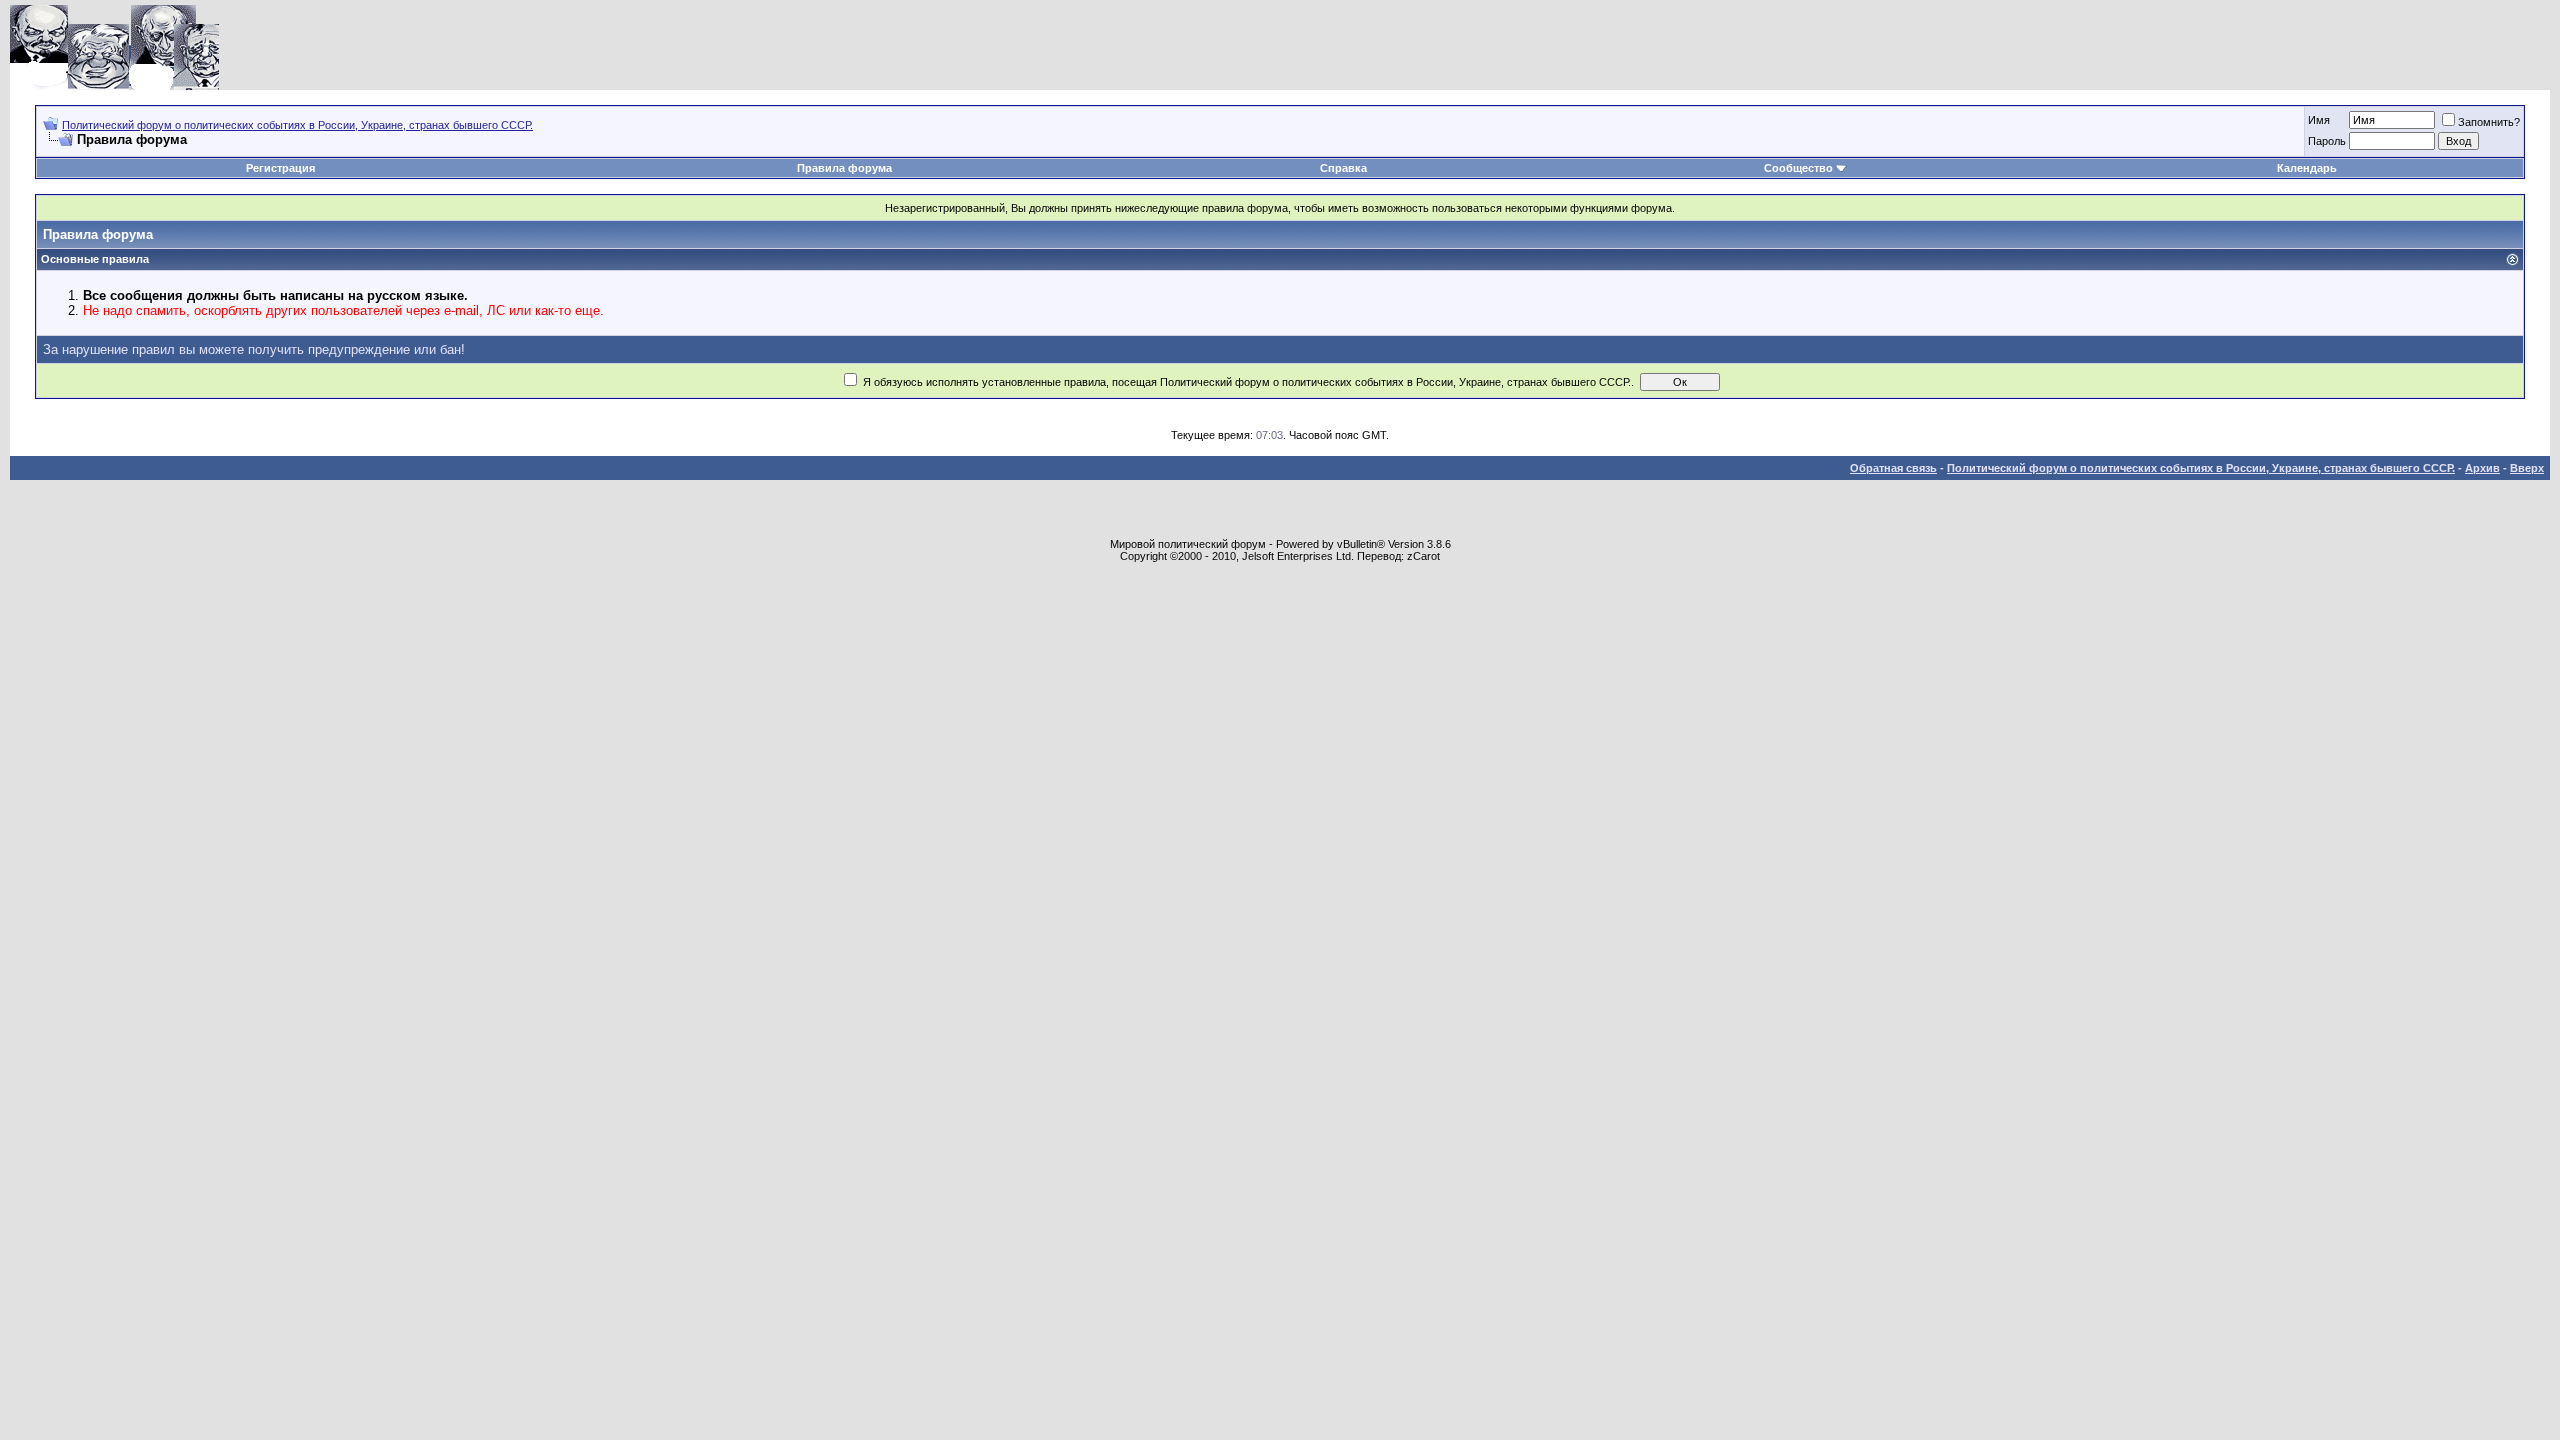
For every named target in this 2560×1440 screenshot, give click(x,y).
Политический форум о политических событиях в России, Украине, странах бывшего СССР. (297, 125)
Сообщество (1798, 168)
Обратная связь (1893, 468)
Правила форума (844, 168)
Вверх (2527, 468)
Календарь (2307, 168)
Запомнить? (2489, 122)
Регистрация (280, 168)
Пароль (2327, 141)
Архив (2482, 468)
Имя (2319, 120)
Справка (1343, 168)
